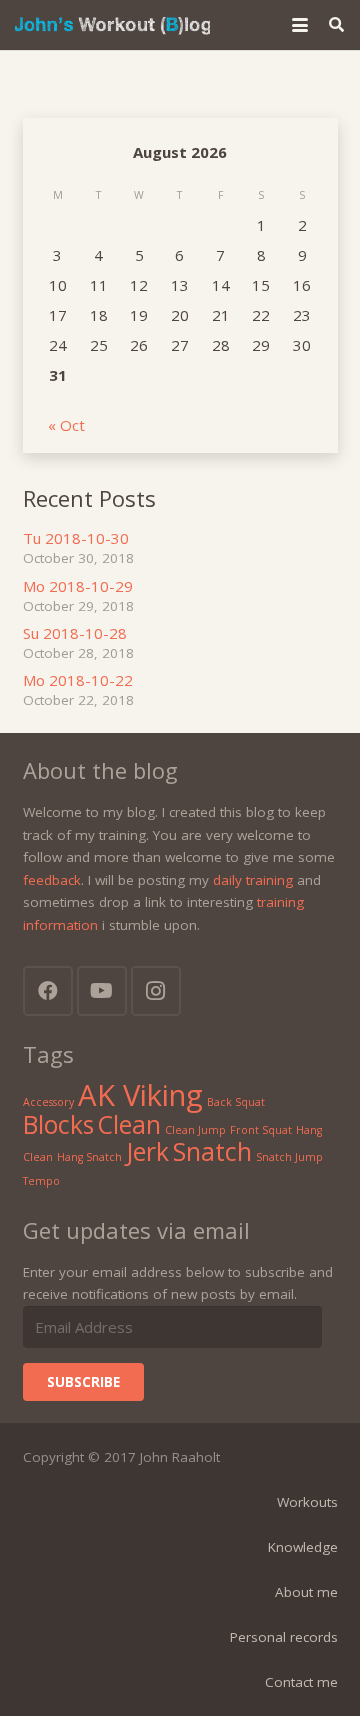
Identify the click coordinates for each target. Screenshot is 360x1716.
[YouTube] (102, 991)
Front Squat (261, 1130)
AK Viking (140, 1095)
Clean (129, 1124)
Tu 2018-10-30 (76, 538)
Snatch (212, 1151)
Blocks (58, 1124)
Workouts (307, 1502)
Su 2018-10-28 (75, 633)
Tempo (41, 1181)
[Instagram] (156, 991)
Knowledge (303, 1547)
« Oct (66, 425)
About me (306, 1592)
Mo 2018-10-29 (78, 586)
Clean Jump (195, 1130)
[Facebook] (48, 991)
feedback (52, 880)
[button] (300, 25)
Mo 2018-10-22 (78, 680)
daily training (253, 880)
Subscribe (83, 1382)
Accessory (48, 1102)
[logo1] (112, 25)
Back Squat (236, 1102)
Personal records (284, 1637)
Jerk (147, 1151)
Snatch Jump (289, 1157)
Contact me (301, 1682)
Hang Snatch (89, 1157)
